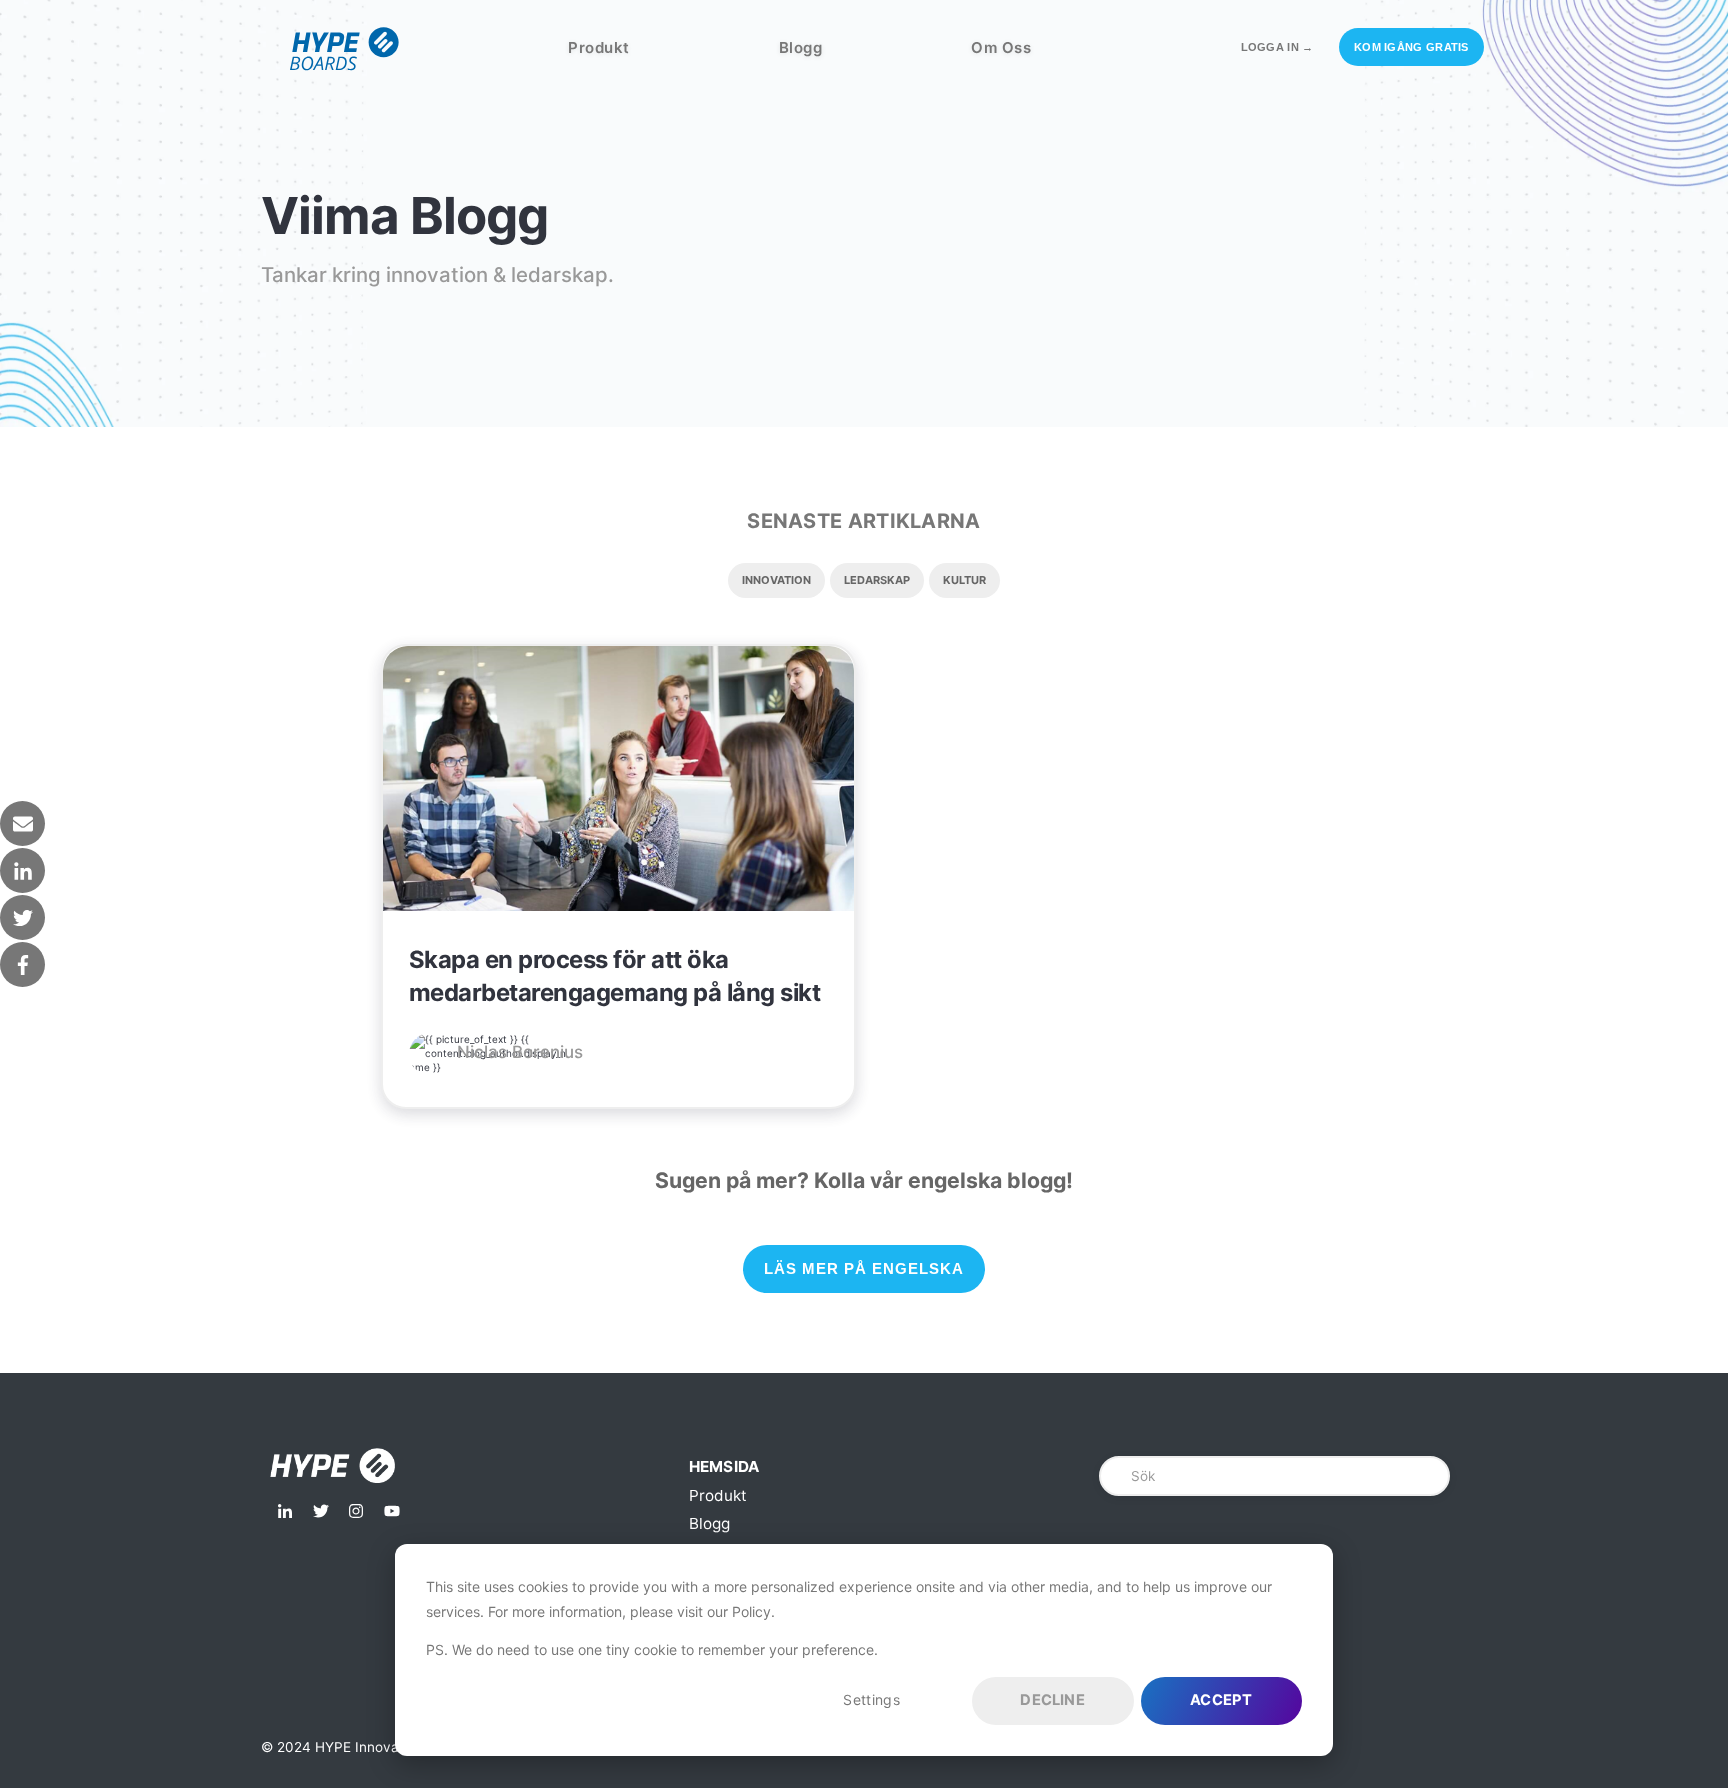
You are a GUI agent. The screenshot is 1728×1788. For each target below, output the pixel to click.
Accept (1221, 1700)
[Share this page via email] (22, 823)
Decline (1052, 1700)
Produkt (599, 47)
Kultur (964, 580)
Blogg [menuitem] (709, 1523)
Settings (871, 1699)
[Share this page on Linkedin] (22, 870)
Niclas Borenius (520, 1052)
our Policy (739, 1611)
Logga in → (1277, 47)
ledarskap (877, 580)
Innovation (776, 580)
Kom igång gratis (1411, 47)
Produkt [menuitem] (718, 1495)
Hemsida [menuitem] (724, 1466)
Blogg (801, 47)
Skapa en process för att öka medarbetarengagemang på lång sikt (615, 976)
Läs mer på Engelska (864, 1268)
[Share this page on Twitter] (22, 917)
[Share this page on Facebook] (22, 964)
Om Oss (1001, 47)
